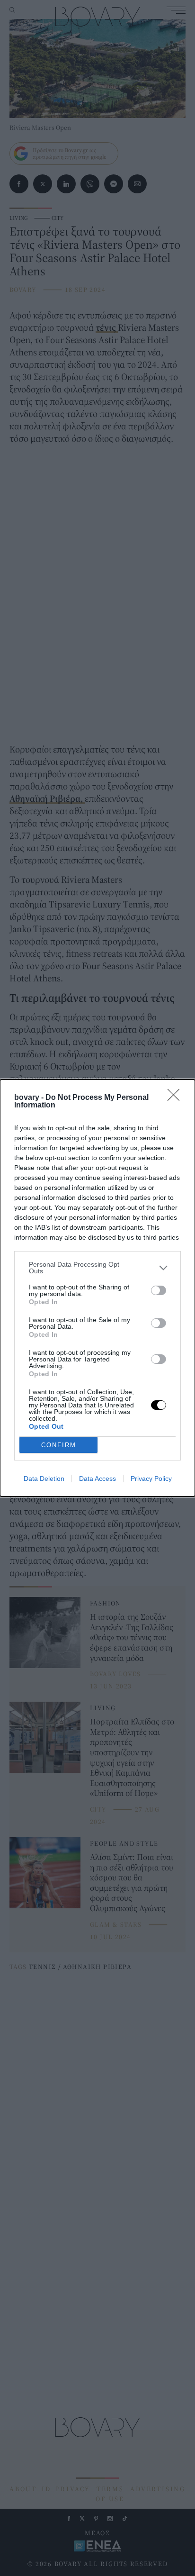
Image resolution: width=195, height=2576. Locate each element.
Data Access (97, 1478)
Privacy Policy (151, 1478)
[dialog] (97, 1288)
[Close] (177, 1098)
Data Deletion (44, 1478)
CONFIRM (59, 1445)
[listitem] (97, 1268)
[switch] (159, 1290)
